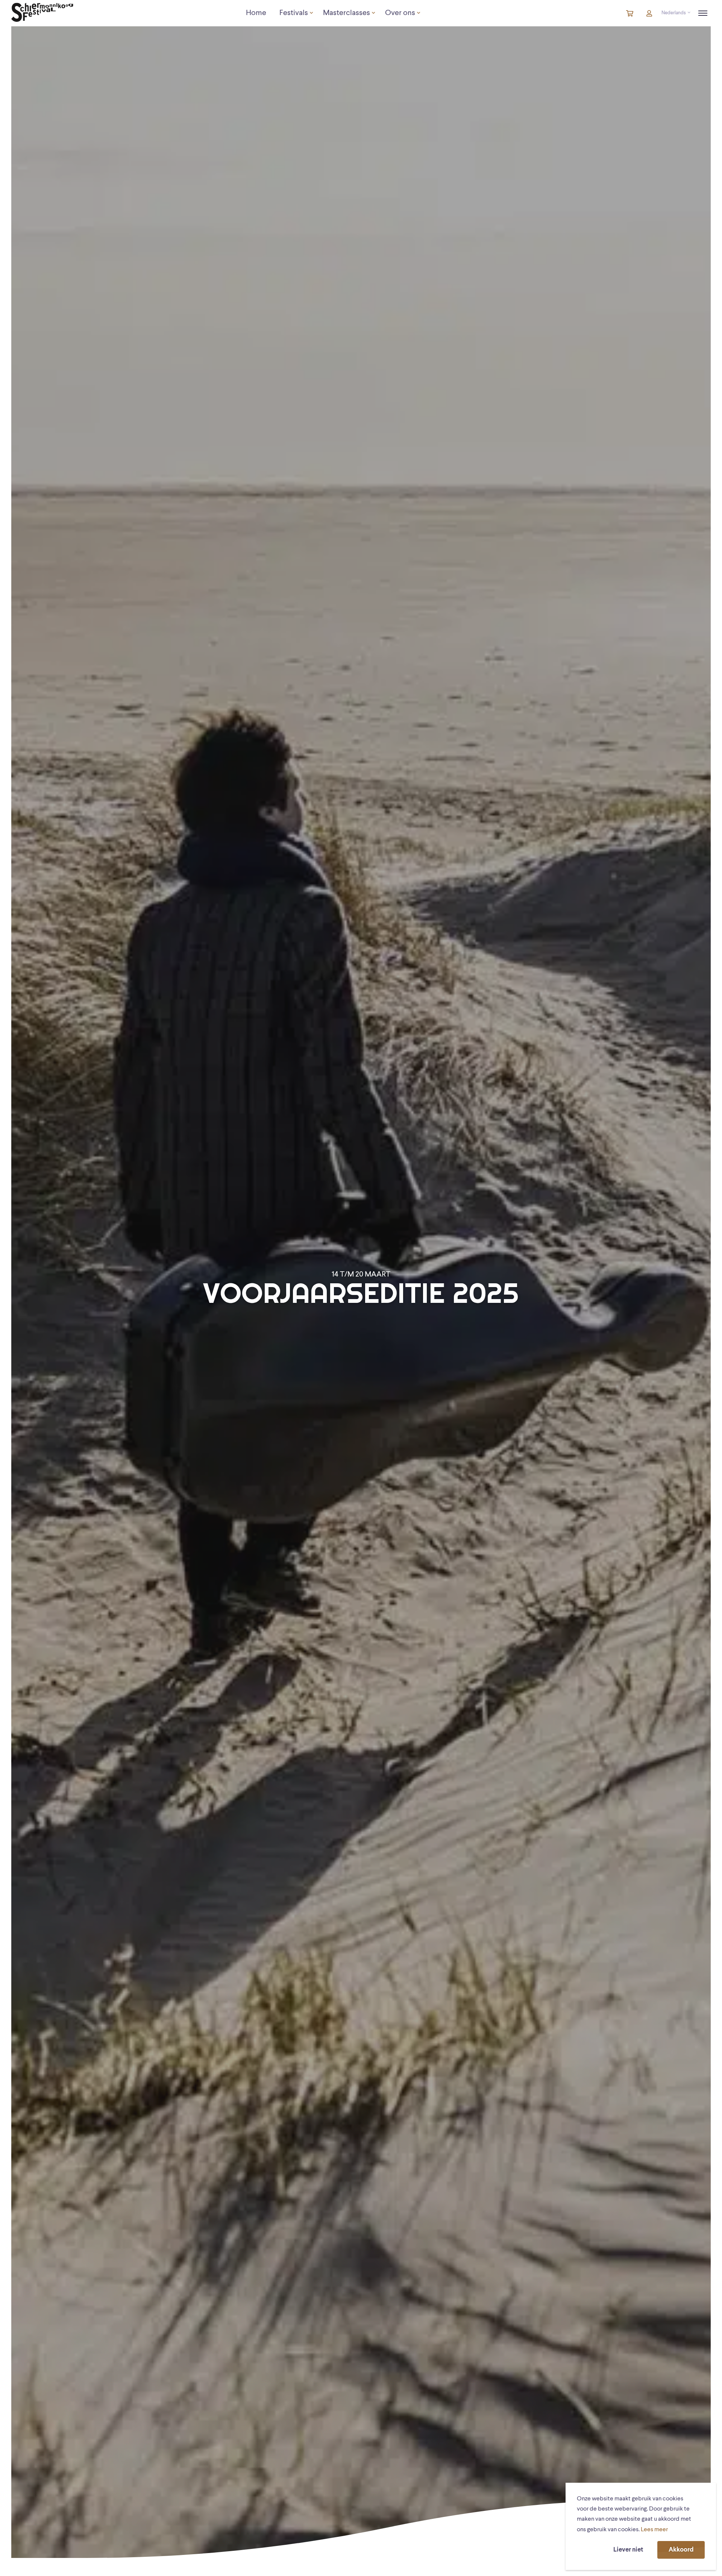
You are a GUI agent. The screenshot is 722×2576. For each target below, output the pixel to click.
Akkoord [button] (681, 2550)
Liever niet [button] (628, 2550)
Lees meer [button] (654, 2530)
